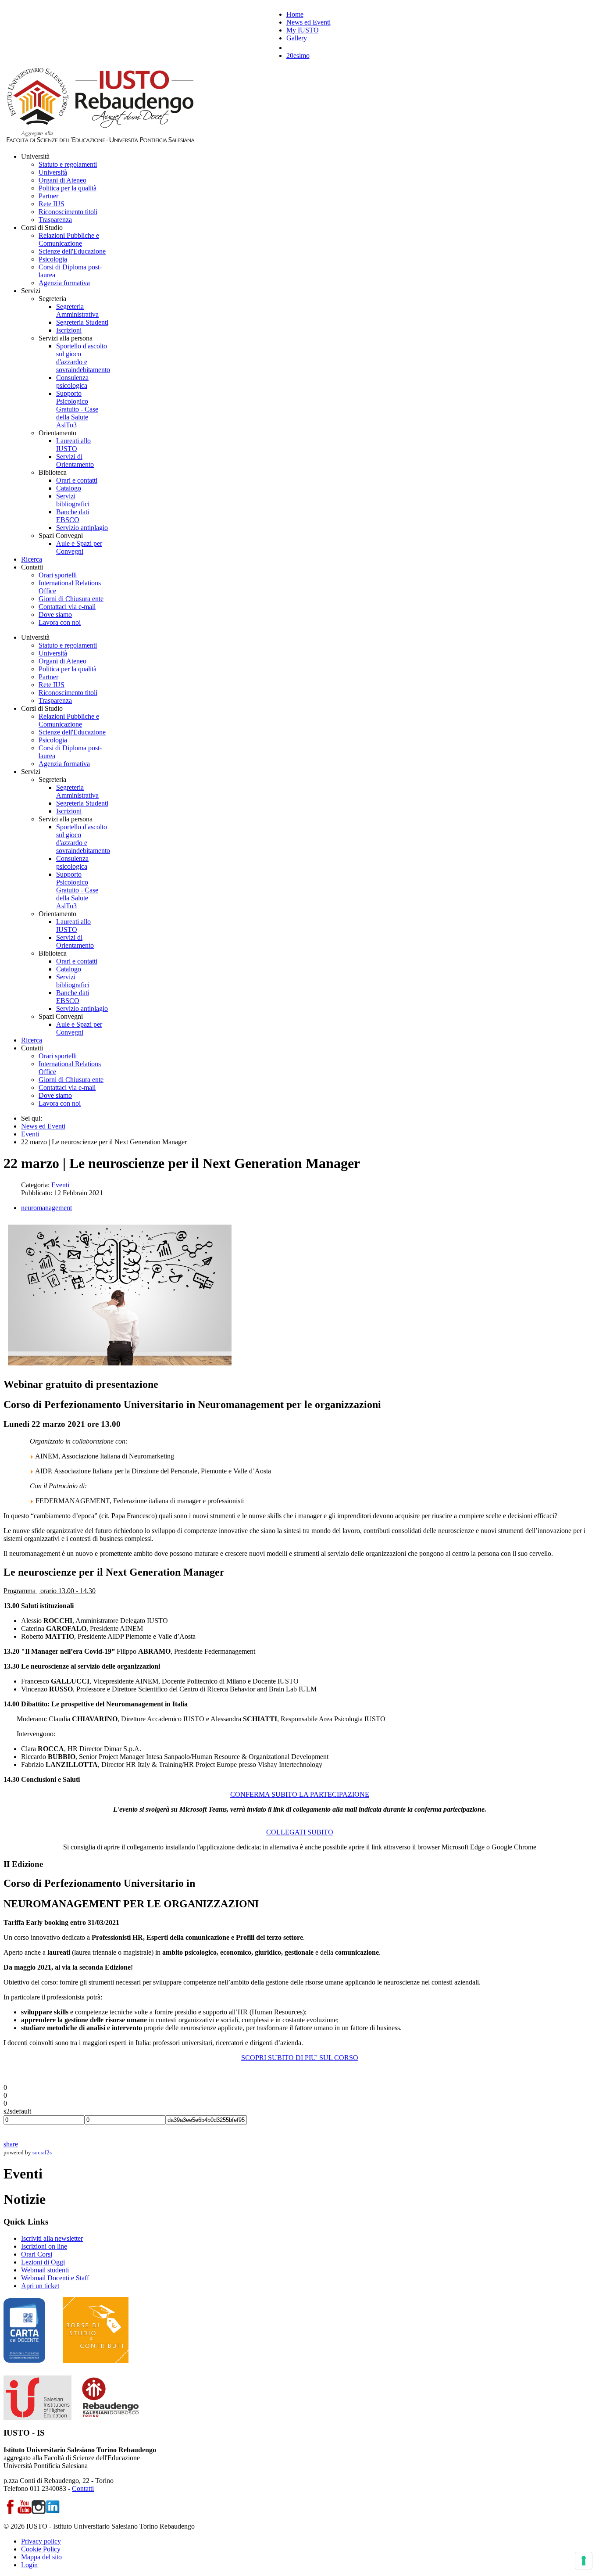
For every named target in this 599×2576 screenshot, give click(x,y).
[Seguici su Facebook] (11, 2511)
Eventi (60, 1185)
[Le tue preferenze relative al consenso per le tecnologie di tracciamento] (584, 2561)
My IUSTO (303, 30)
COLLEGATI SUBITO (300, 1832)
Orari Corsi (37, 2254)
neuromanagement (46, 1208)
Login (29, 2565)
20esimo (298, 56)
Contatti (83, 2488)
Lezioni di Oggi (43, 2262)
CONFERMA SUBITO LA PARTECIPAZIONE (300, 1794)
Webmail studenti (45, 2270)
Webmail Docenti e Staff (55, 2278)
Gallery (297, 38)
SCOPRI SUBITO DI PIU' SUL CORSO (300, 2058)
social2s (42, 2152)
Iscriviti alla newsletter (52, 2238)
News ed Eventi (308, 22)
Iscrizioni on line (44, 2246)
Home (295, 14)
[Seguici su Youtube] (25, 2511)
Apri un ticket (40, 2286)
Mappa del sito (41, 2557)
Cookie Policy (41, 2549)
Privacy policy (41, 2541)
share (11, 2144)
